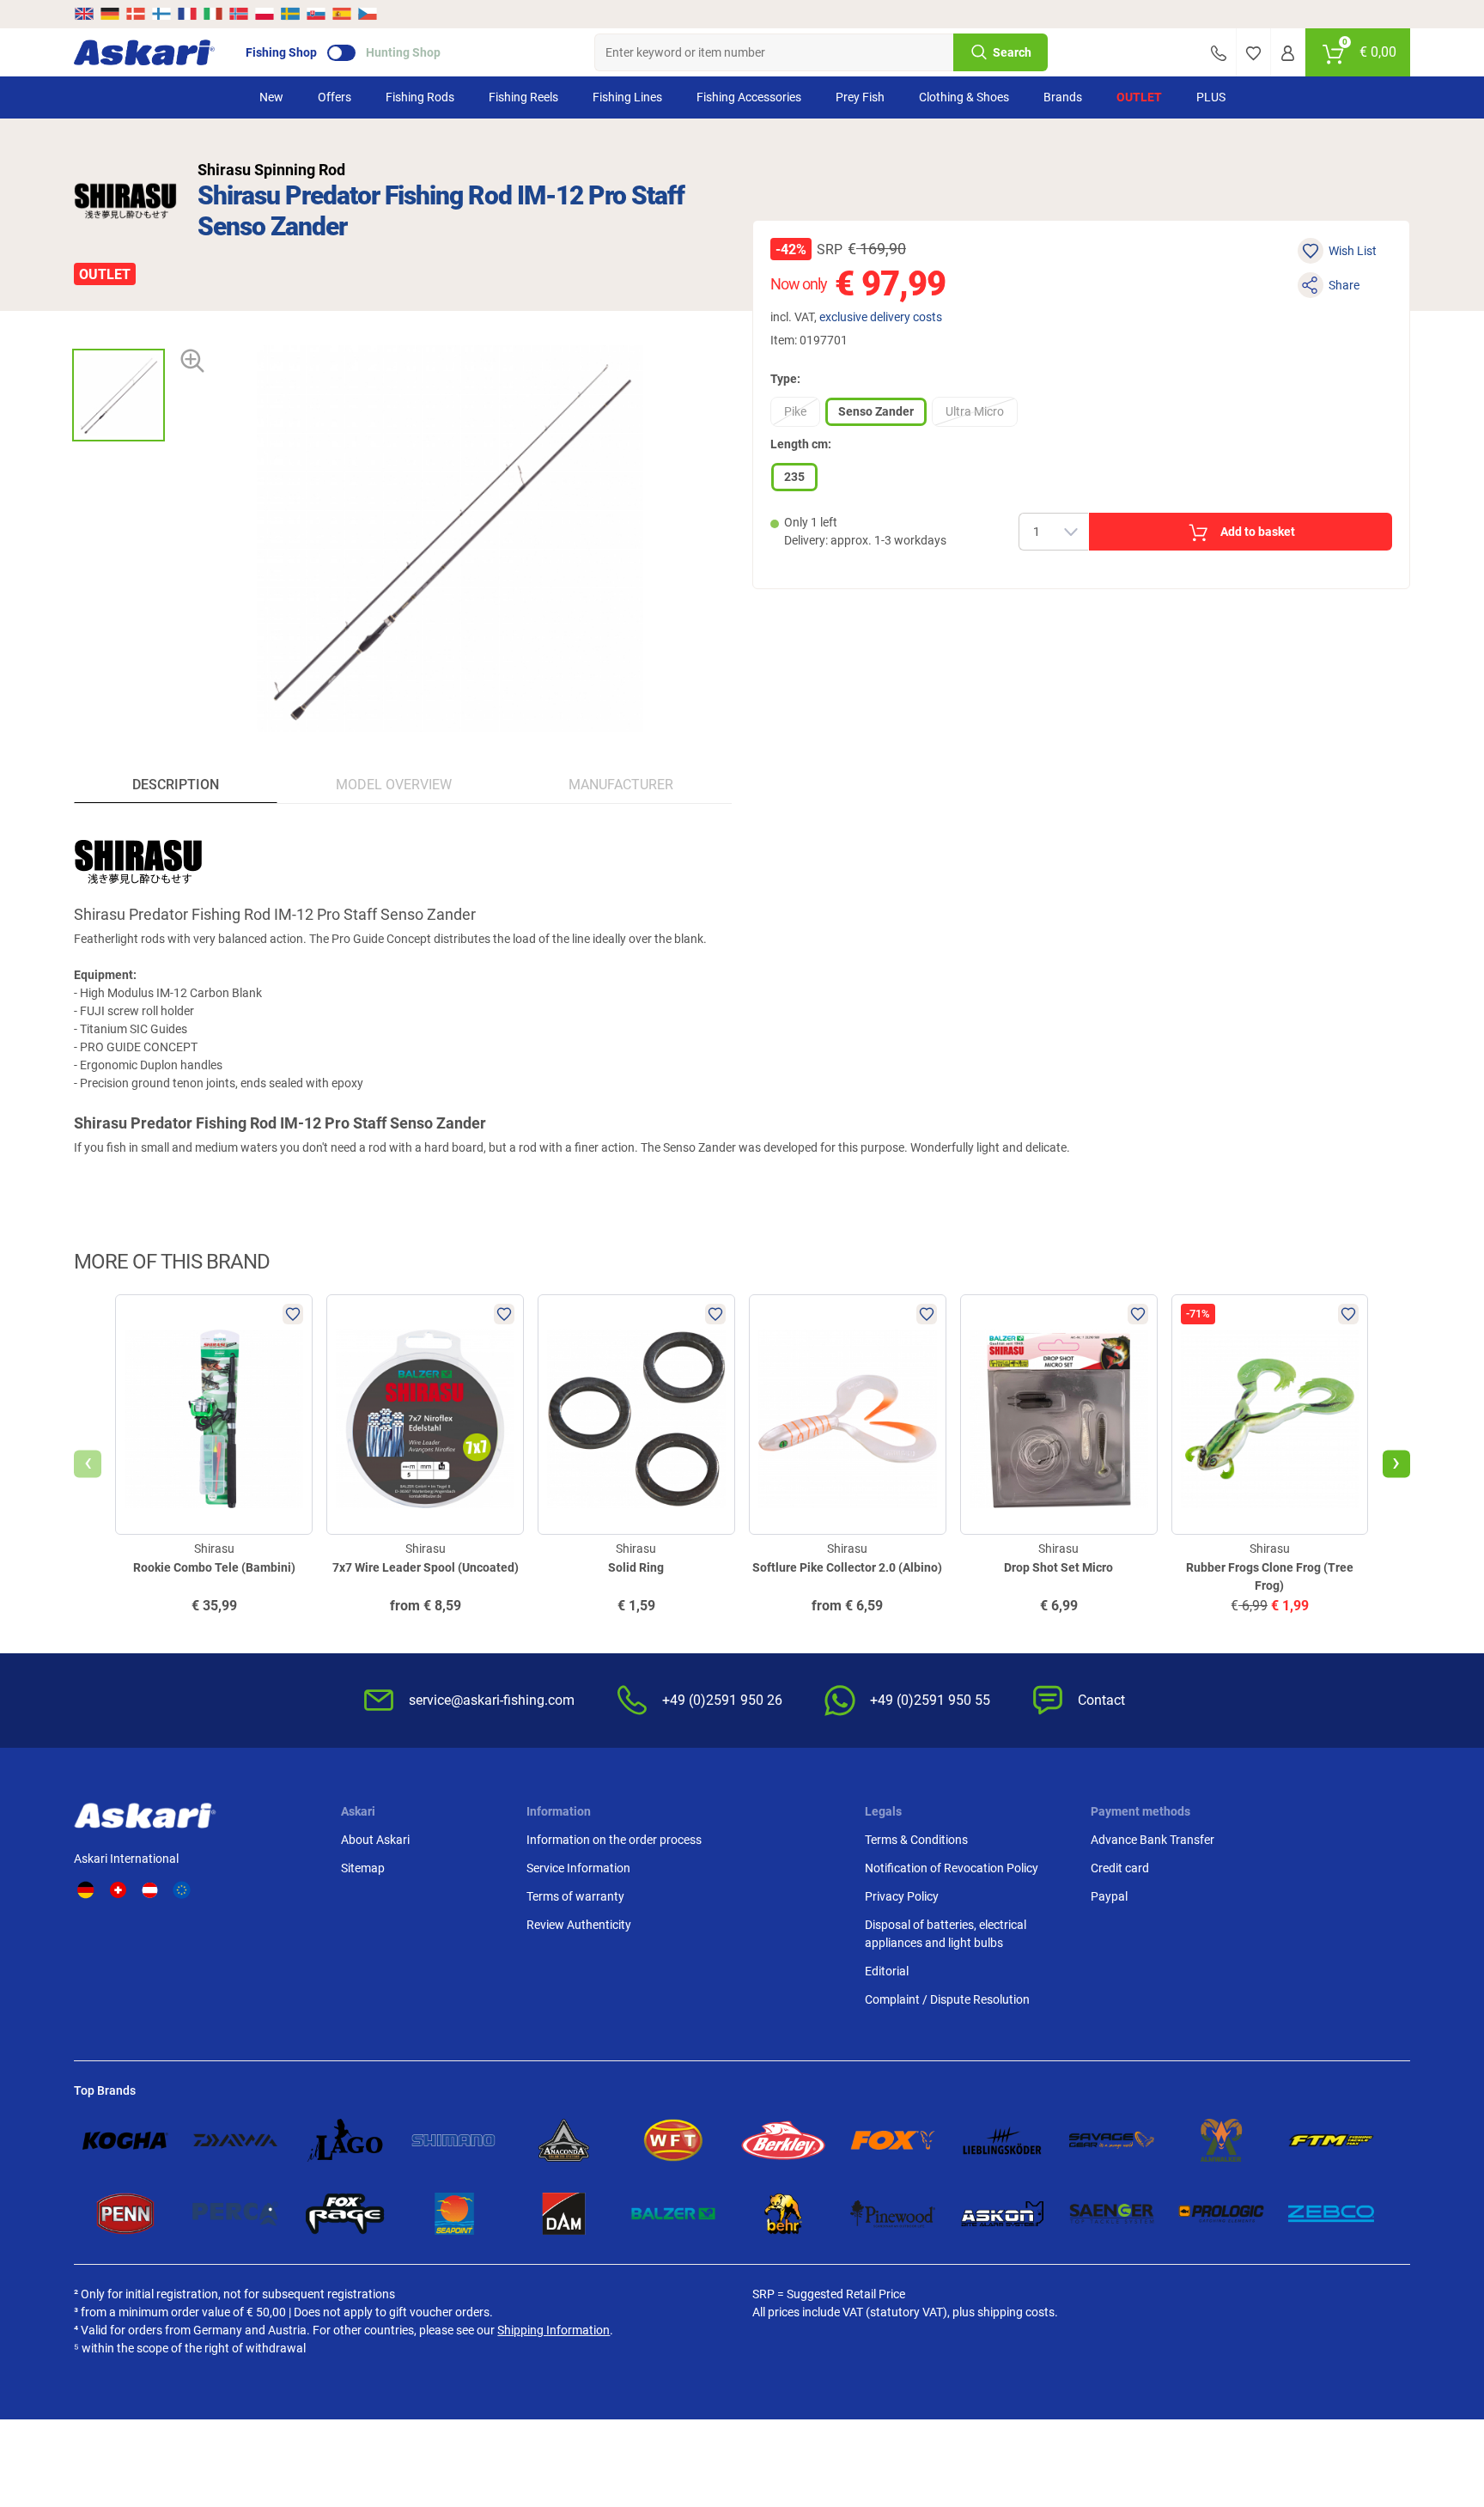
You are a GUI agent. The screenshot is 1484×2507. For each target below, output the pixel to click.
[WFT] (673, 2140)
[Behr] (783, 2214)
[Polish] (265, 14)
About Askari (375, 1840)
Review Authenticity (579, 1925)
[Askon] (1002, 2214)
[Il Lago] (345, 2140)
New (271, 97)
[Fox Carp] (893, 2140)
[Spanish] (342, 14)
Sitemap (363, 1868)
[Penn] (125, 2214)
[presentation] (118, 334)
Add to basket (1258, 532)
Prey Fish (860, 97)
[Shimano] (454, 2140)
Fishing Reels (523, 97)
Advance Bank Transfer (1153, 1840)
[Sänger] (1112, 2214)
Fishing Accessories (749, 97)
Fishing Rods (420, 97)
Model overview (394, 785)
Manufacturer (621, 785)
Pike (795, 411)
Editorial (887, 1971)
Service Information (578, 1868)
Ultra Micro (975, 411)
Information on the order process (614, 1840)
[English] (85, 14)
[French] (187, 14)
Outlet (1139, 97)
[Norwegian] (239, 14)
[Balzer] (673, 2214)
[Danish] (136, 14)
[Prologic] (1221, 2214)
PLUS (1211, 97)
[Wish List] (1253, 52)
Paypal (1109, 1896)
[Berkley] (783, 2140)
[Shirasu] (125, 201)
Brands (1063, 97)
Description (176, 785)
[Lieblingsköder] (1002, 2140)
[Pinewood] (893, 2214)
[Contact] (1219, 52)
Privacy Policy (902, 1896)
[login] (1288, 52)
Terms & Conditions (916, 1840)
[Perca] (235, 2214)
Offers (335, 97)
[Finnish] (161, 14)
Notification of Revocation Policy (952, 1868)
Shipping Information (553, 2330)
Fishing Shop (281, 52)
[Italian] (213, 14)
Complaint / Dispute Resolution (947, 1999)
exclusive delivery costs (881, 317)
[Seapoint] (454, 2214)
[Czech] (367, 14)
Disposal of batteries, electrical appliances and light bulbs (946, 1934)
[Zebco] (1331, 2214)
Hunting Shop (403, 52)
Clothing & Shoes (964, 97)
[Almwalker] (1221, 2140)
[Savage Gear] (1112, 2140)
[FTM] (1331, 2140)
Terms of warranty (575, 1896)
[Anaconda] (564, 2140)
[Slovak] (316, 14)
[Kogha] (125, 2140)
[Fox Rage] (345, 2214)
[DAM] (564, 2214)
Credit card (1120, 1868)
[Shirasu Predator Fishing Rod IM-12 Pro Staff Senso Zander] (119, 395)
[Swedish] (290, 14)
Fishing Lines (627, 97)
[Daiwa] (235, 2140)
